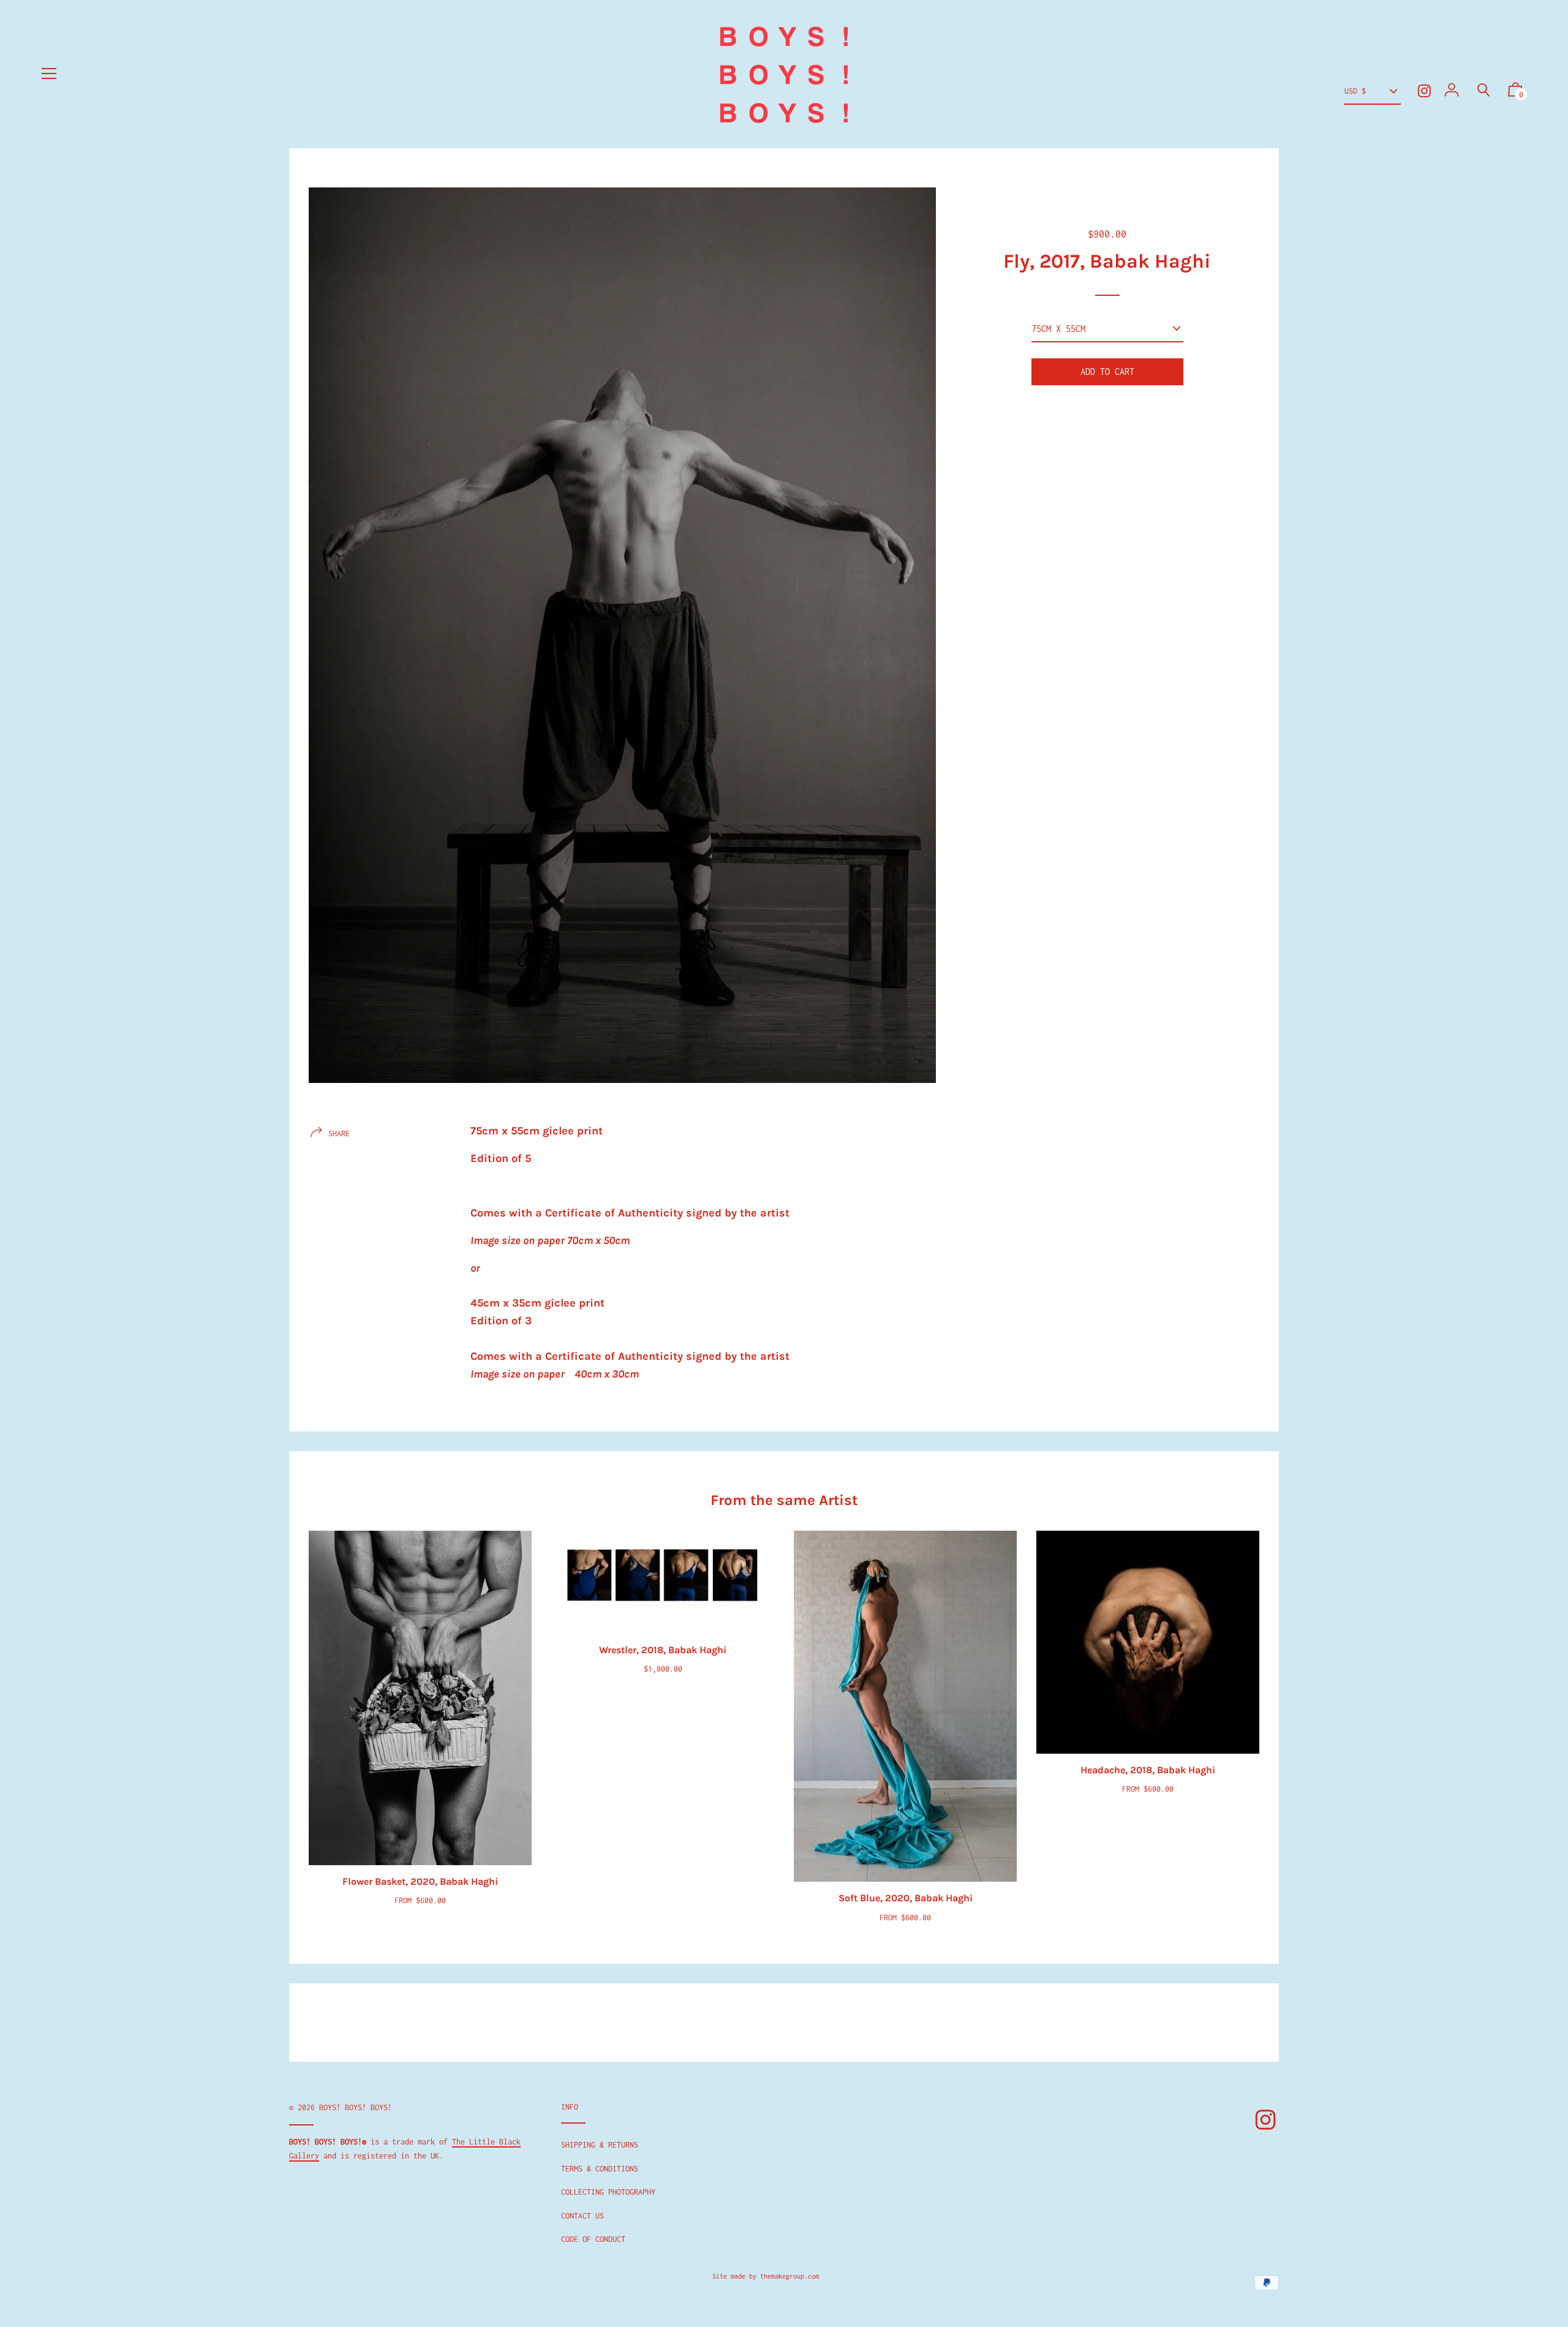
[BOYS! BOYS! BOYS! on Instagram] (1424, 91)
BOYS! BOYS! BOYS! (356, 2107)
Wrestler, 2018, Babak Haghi (663, 1650)
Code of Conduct (593, 2239)
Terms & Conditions (600, 2169)
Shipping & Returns (600, 2145)
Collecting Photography (608, 2192)
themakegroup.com (790, 2276)
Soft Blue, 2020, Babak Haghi (906, 1898)
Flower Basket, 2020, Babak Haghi (420, 1881)
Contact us (582, 2216)
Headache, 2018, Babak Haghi (1148, 1770)
